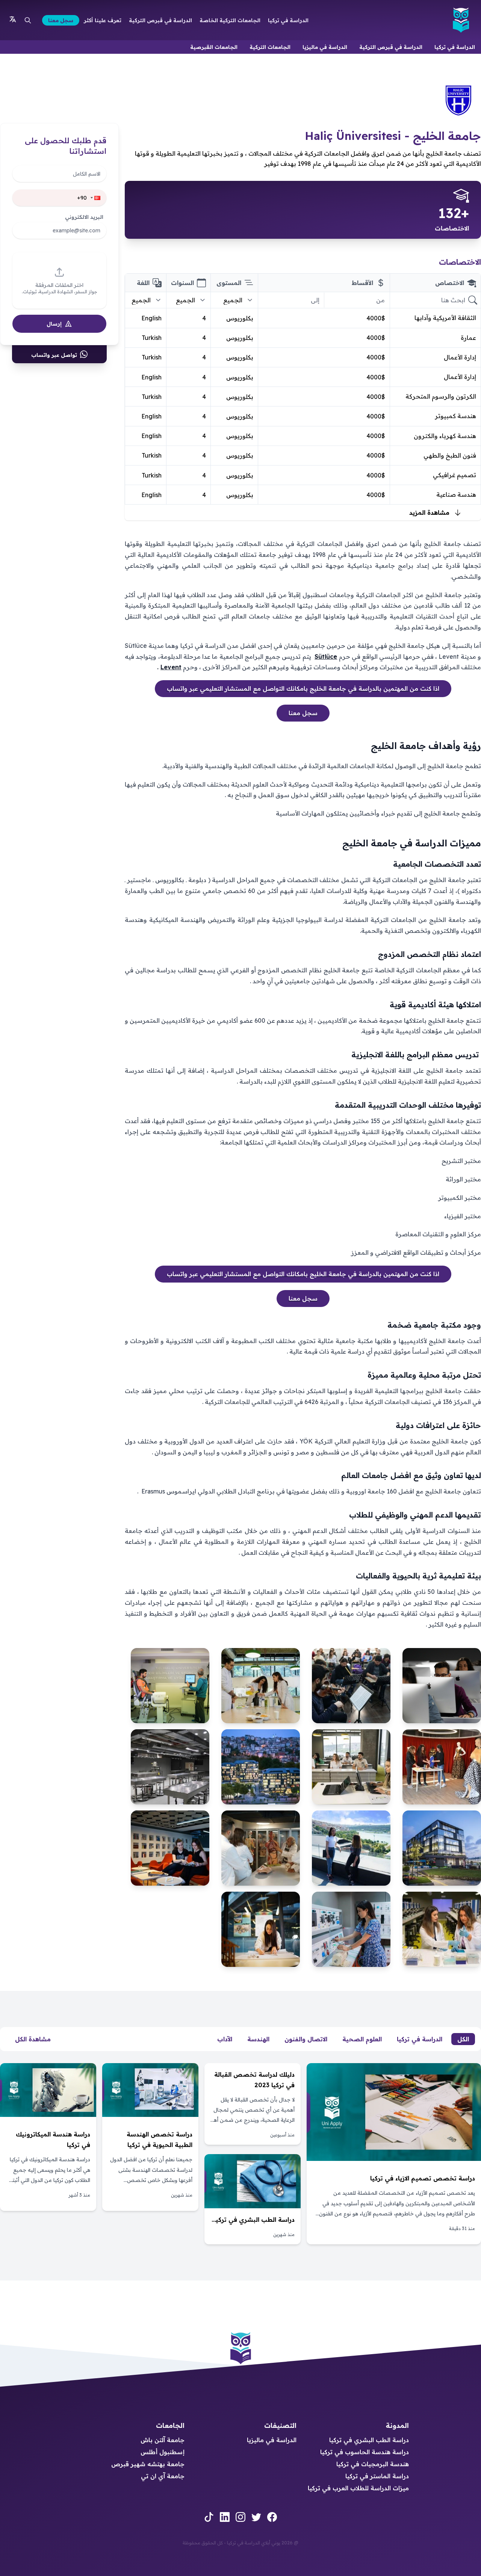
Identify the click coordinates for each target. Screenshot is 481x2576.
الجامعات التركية (270, 47)
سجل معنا (61, 20)
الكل (463, 2039)
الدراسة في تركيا (288, 20)
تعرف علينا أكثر (103, 20)
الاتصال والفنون (306, 2039)
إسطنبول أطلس (163, 2452)
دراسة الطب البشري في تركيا (369, 2440)
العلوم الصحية (362, 2039)
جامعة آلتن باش (163, 2440)
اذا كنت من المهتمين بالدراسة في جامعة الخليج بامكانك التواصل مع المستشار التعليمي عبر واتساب (303, 688)
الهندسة (258, 2039)
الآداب (225, 2039)
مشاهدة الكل (33, 2039)
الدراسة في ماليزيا (325, 47)
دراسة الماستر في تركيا (377, 2476)
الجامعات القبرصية (214, 47)
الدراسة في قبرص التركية (160, 20)
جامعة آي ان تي (163, 2476)
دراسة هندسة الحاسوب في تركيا (365, 2452)
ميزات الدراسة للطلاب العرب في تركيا (358, 2488)
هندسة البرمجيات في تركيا (373, 2464)
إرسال (54, 324)
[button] (96, 198)
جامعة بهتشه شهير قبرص (148, 2464)
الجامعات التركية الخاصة (230, 20)
